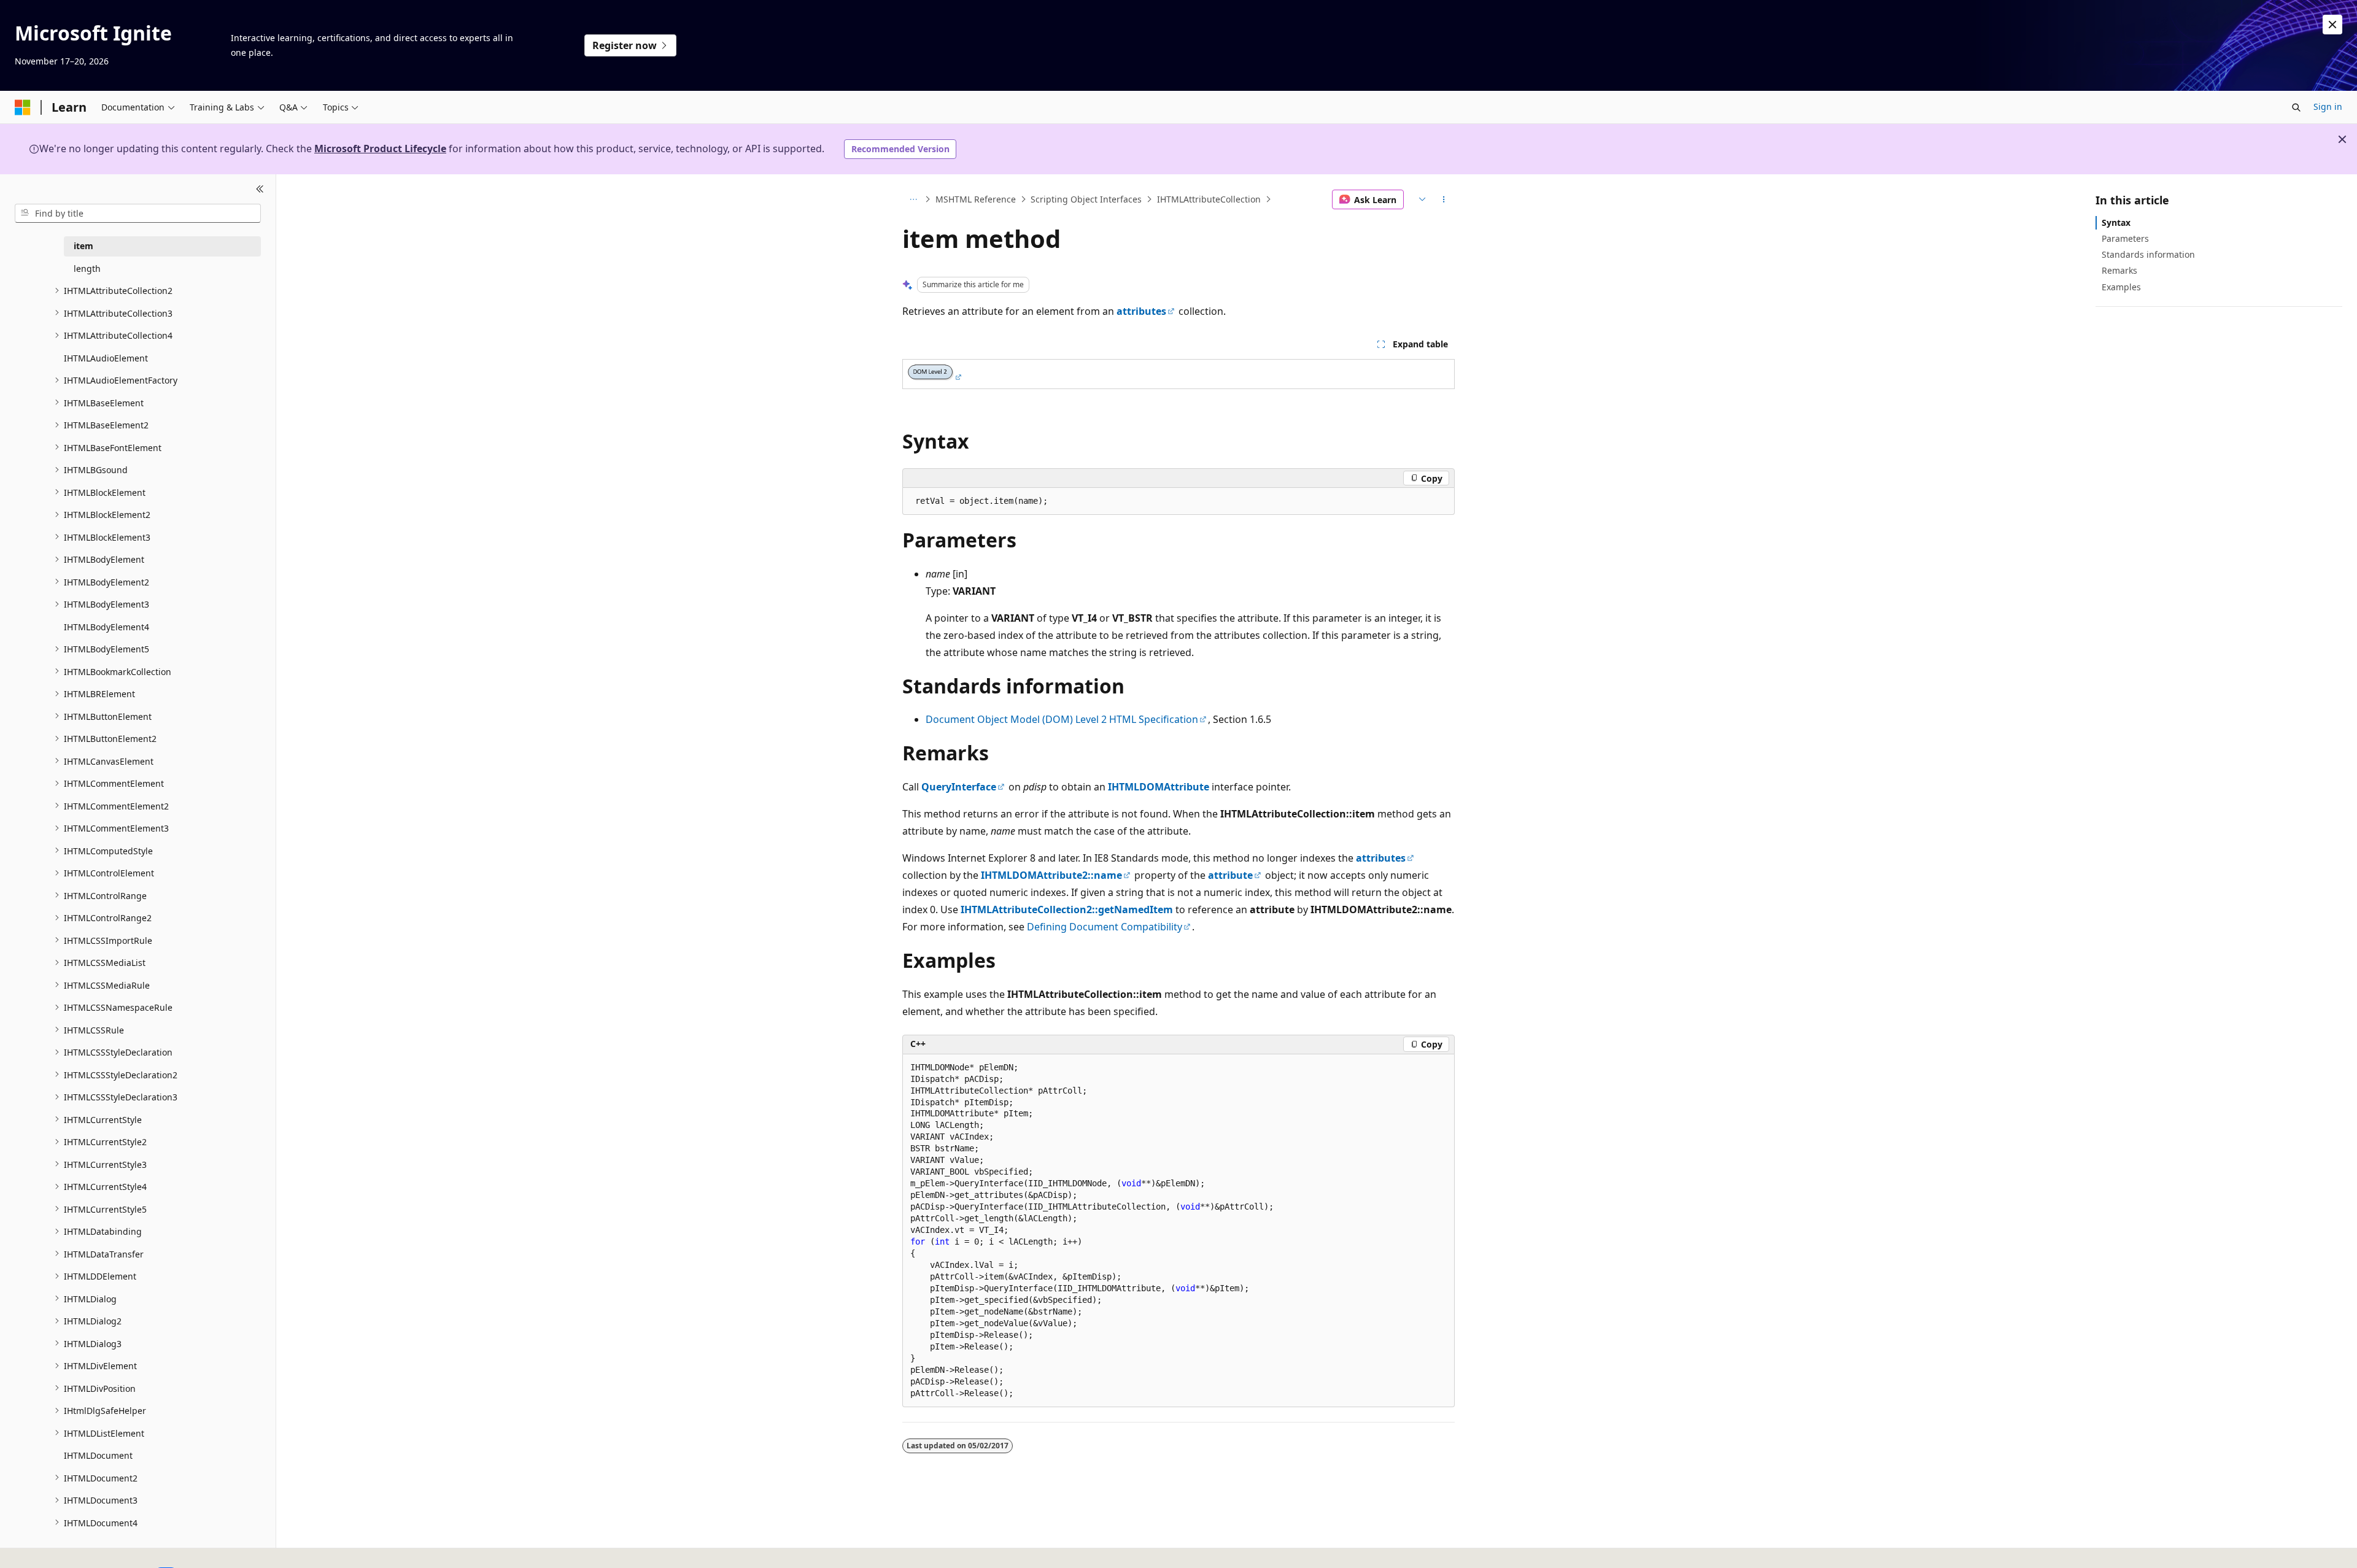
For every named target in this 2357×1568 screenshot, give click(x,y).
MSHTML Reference (976, 199)
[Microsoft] (23, 107)
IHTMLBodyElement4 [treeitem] (106, 626)
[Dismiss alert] (2332, 25)
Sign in (2328, 106)
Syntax (2116, 222)
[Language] (1421, 199)
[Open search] (2296, 107)
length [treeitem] (87, 268)
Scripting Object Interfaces (1086, 199)
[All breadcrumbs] (913, 199)
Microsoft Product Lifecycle (380, 149)
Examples (2121, 287)
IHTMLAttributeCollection (1209, 199)
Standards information (2148, 254)
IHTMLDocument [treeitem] (98, 1455)
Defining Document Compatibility (1105, 927)
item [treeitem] (83, 246)
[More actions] (1444, 199)
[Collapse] (260, 189)
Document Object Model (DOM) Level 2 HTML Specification (1062, 719)
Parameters (2125, 238)
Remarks (2119, 270)
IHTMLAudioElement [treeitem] (106, 357)
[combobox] (138, 213)
